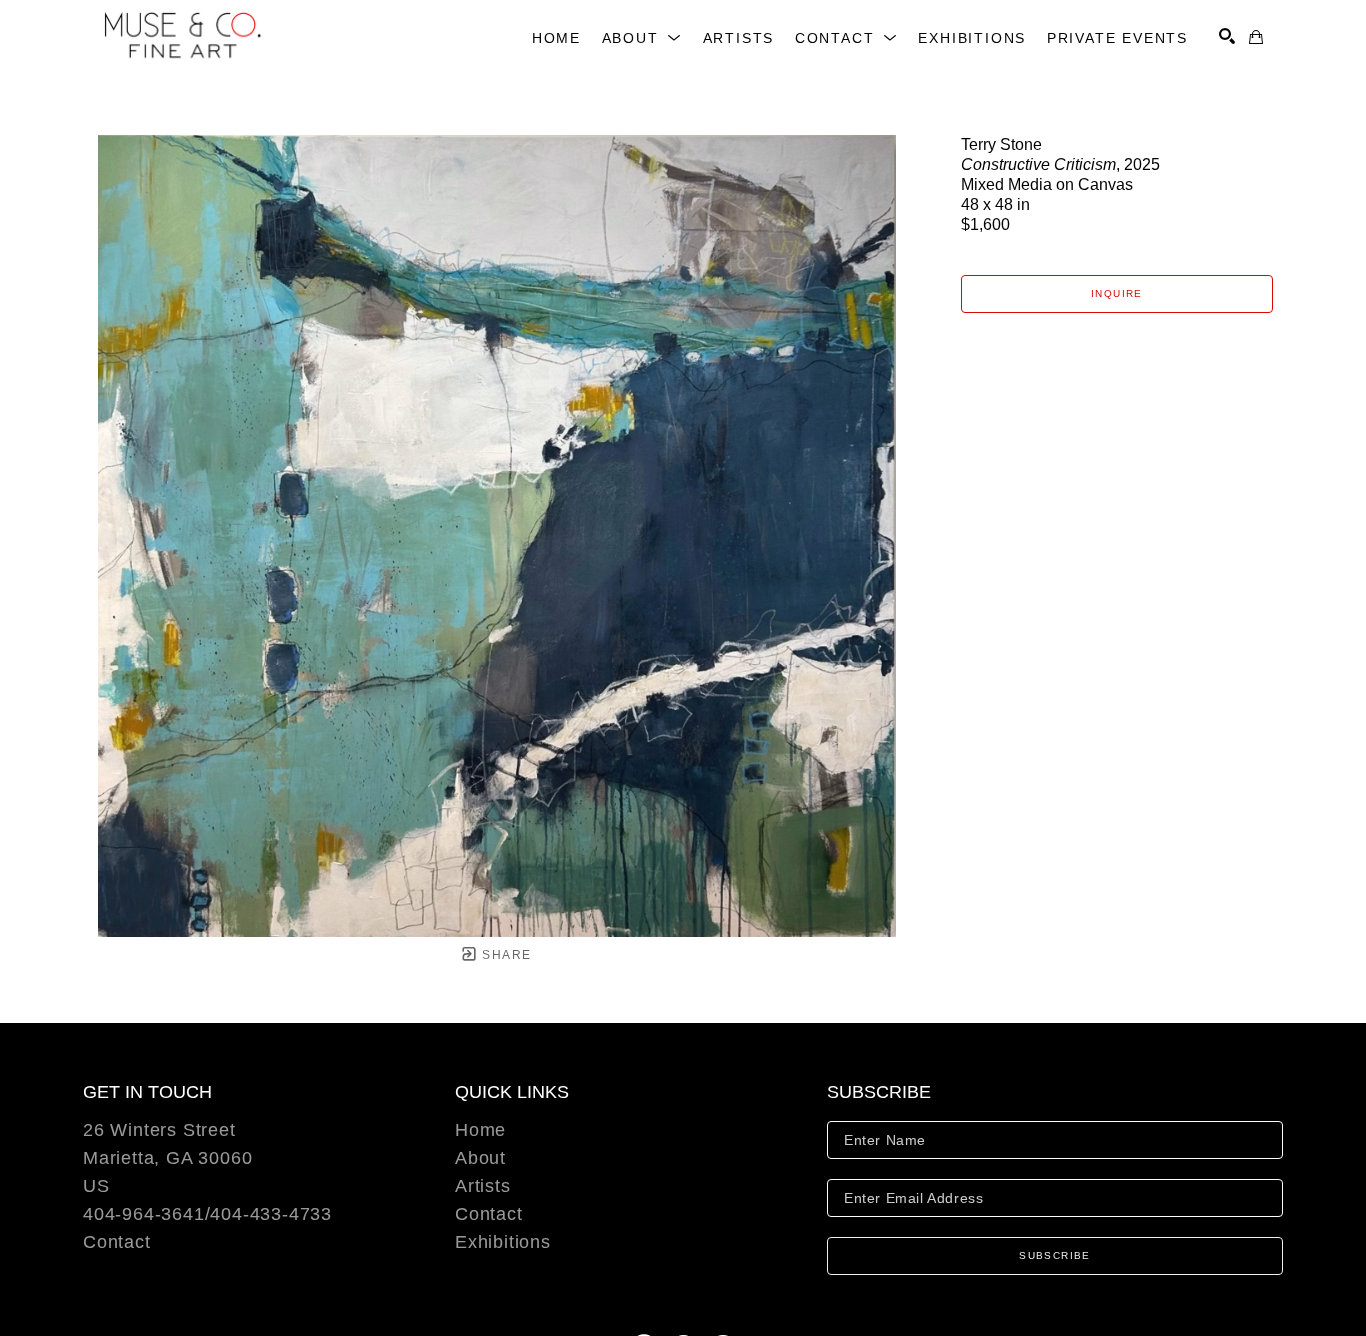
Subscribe (1055, 1255)
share (504, 955)
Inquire (1117, 293)
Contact (117, 1242)
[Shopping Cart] (1256, 37)
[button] (642, 38)
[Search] (1227, 36)
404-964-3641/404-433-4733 (207, 1214)
